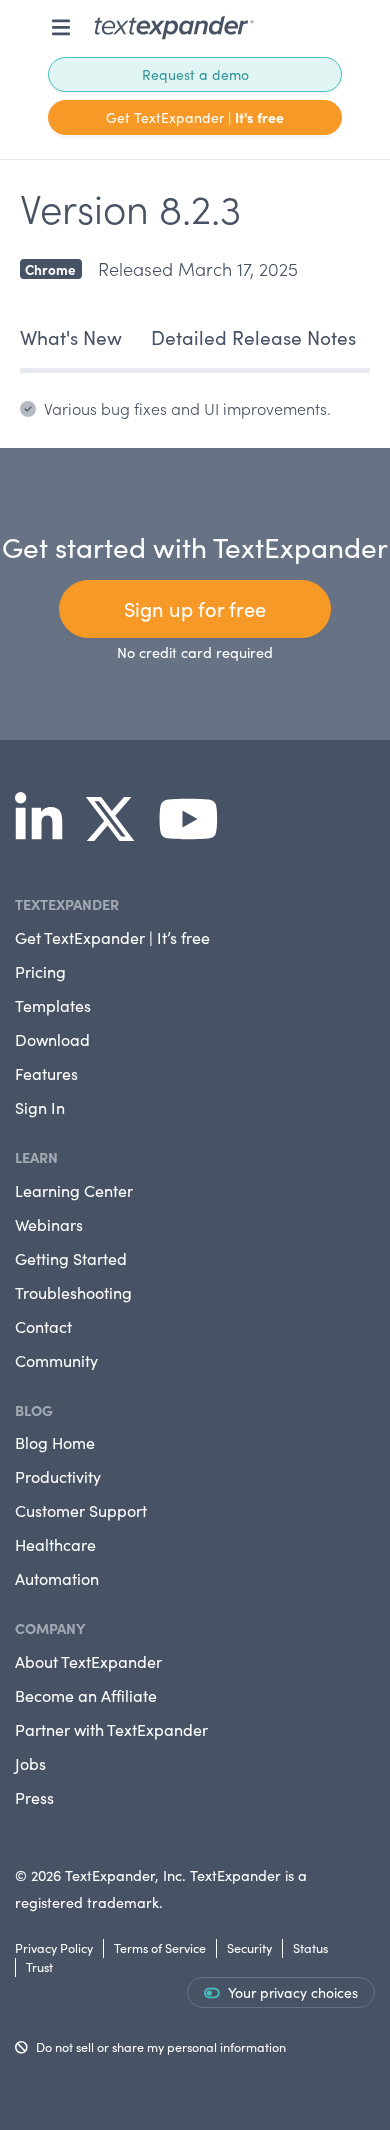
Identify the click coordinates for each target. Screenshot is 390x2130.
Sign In (40, 1107)
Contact (43, 1326)
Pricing (40, 971)
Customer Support (81, 1510)
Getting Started (71, 1258)
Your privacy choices (293, 1992)
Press (34, 1797)
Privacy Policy (54, 1947)
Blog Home (55, 1442)
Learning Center (74, 1190)
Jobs (30, 1763)
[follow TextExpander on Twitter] (118, 832)
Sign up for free (195, 608)
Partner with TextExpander (111, 1729)
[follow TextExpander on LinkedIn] (46, 832)
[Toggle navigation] (61, 27)
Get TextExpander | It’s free (112, 937)
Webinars (49, 1224)
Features (46, 1073)
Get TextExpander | (195, 117)
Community (56, 1360)
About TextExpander (88, 1661)
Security (249, 1947)
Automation (57, 1578)
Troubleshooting (73, 1292)
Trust (39, 1966)
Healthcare (55, 1544)
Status (310, 1947)
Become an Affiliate (86, 1695)
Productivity (58, 1476)
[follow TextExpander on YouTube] (196, 832)
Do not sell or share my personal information (161, 2046)
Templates (53, 1005)
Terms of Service (160, 1947)
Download (52, 1039)
